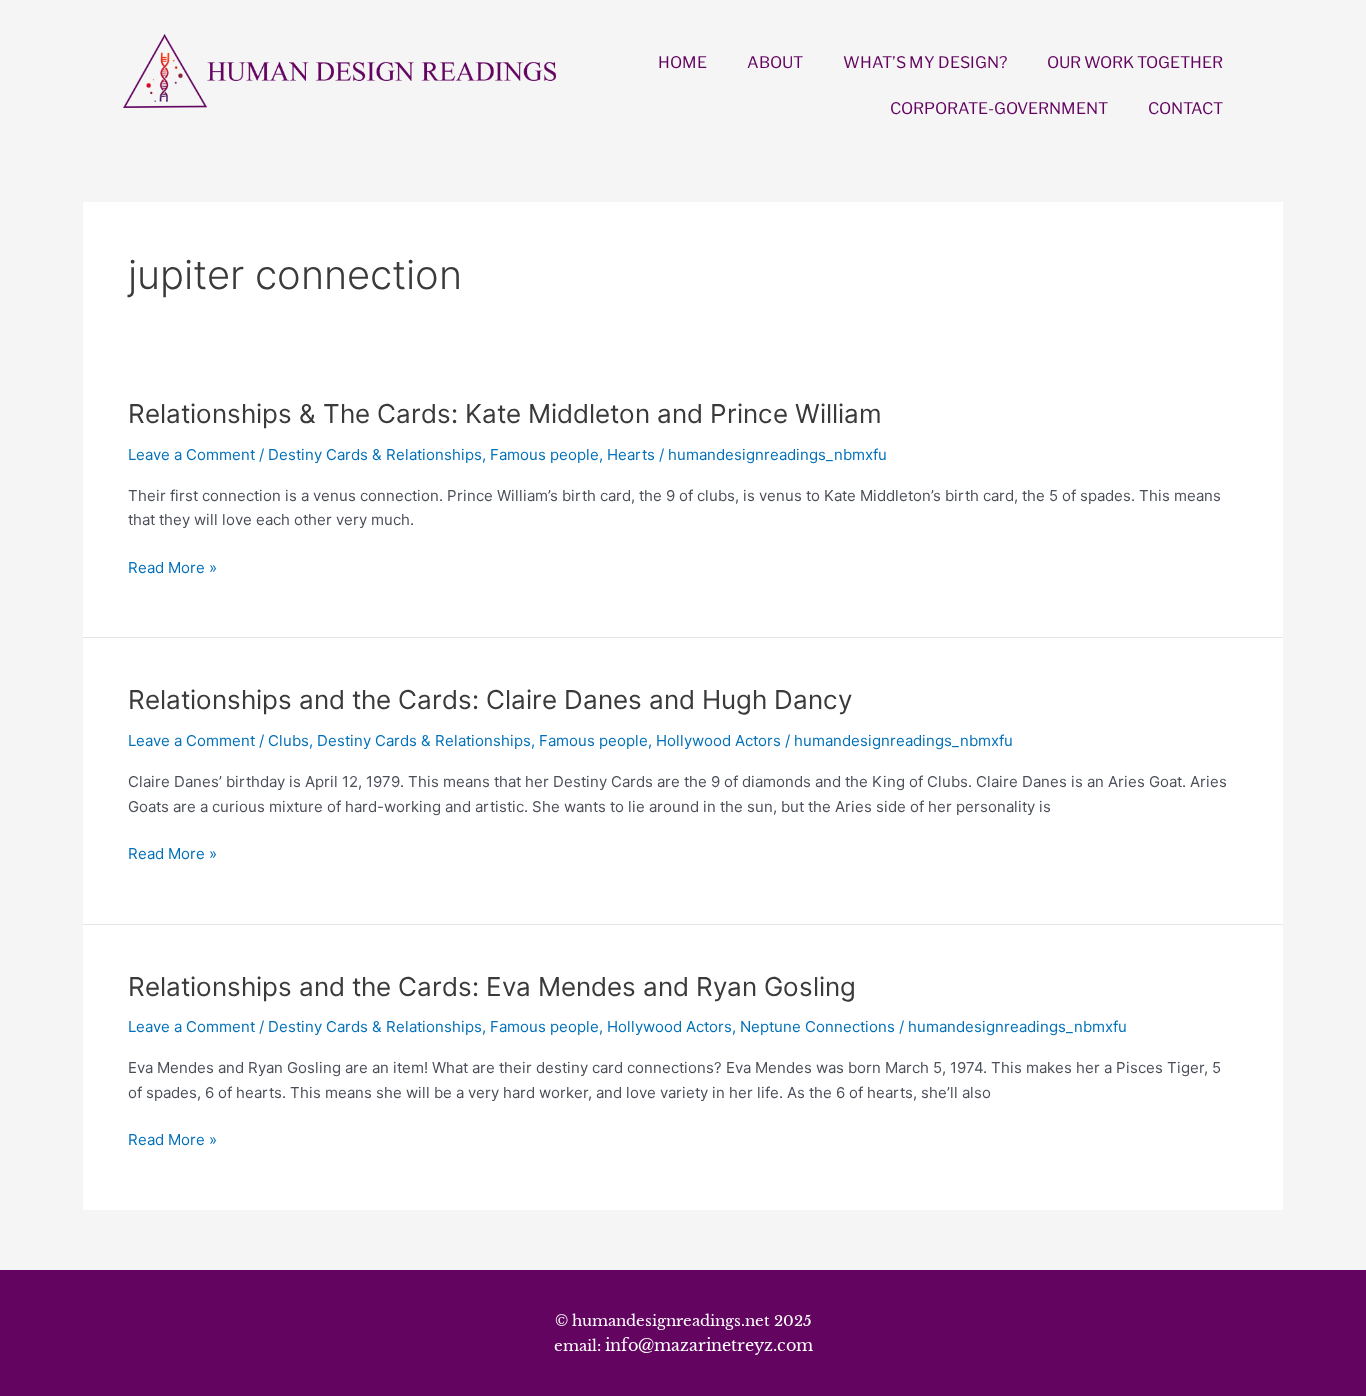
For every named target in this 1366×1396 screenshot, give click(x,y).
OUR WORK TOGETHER (1135, 62)
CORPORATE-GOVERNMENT (999, 108)
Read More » (172, 568)
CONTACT (1185, 108)
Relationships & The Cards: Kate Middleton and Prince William (505, 413)
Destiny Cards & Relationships (375, 454)
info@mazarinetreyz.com (709, 1345)
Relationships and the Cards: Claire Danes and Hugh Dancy (490, 699)
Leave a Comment (191, 454)
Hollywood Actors (718, 740)
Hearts (631, 454)
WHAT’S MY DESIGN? (925, 62)
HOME (682, 62)
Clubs (288, 740)
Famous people (544, 454)
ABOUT (775, 62)
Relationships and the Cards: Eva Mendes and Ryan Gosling (492, 986)
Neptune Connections (817, 1026)
